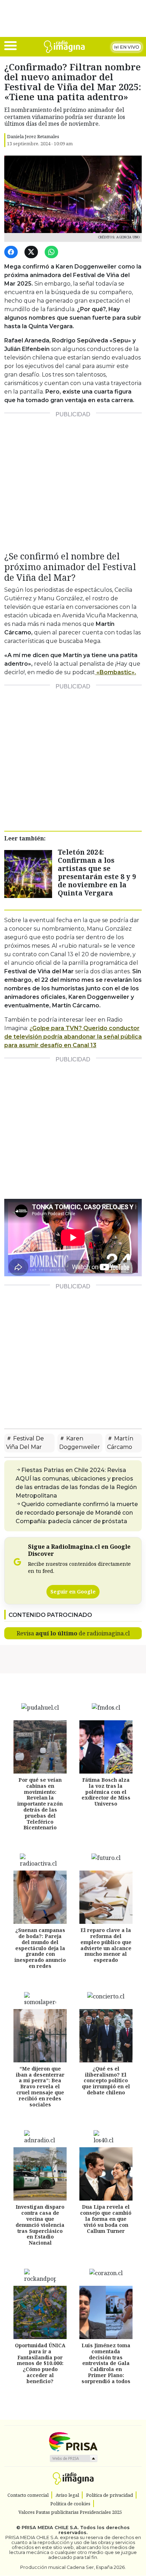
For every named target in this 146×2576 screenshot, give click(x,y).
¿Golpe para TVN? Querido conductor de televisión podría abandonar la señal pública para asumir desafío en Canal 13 (73, 1037)
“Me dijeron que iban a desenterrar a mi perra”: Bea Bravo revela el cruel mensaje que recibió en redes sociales (40, 2087)
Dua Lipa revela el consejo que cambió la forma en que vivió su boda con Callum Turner (106, 2219)
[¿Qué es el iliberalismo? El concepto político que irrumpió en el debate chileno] (106, 2036)
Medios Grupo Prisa (73, 2458)
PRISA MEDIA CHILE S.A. (50, 2528)
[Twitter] (32, 252)
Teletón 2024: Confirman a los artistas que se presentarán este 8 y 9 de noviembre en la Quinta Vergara (97, 872)
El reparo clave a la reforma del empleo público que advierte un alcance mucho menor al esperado (106, 1945)
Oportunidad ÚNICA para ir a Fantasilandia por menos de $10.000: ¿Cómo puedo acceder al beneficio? (40, 2363)
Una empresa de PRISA (73, 2441)
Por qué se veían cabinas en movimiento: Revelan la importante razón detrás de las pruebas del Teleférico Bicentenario (40, 1804)
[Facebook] (12, 252)
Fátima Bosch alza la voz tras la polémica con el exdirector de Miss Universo (106, 1792)
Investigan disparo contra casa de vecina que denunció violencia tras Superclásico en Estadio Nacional (40, 2225)
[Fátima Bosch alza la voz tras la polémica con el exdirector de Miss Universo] (106, 1747)
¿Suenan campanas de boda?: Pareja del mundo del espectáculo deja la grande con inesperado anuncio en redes (40, 1948)
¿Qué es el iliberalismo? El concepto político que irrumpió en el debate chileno (106, 2080)
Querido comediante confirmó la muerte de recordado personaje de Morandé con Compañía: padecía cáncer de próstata (77, 1513)
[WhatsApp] (53, 252)
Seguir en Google (73, 1592)
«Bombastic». (116, 672)
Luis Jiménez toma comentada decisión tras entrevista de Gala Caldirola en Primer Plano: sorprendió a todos (106, 2363)
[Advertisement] (73, 479)
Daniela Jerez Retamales (33, 136)
